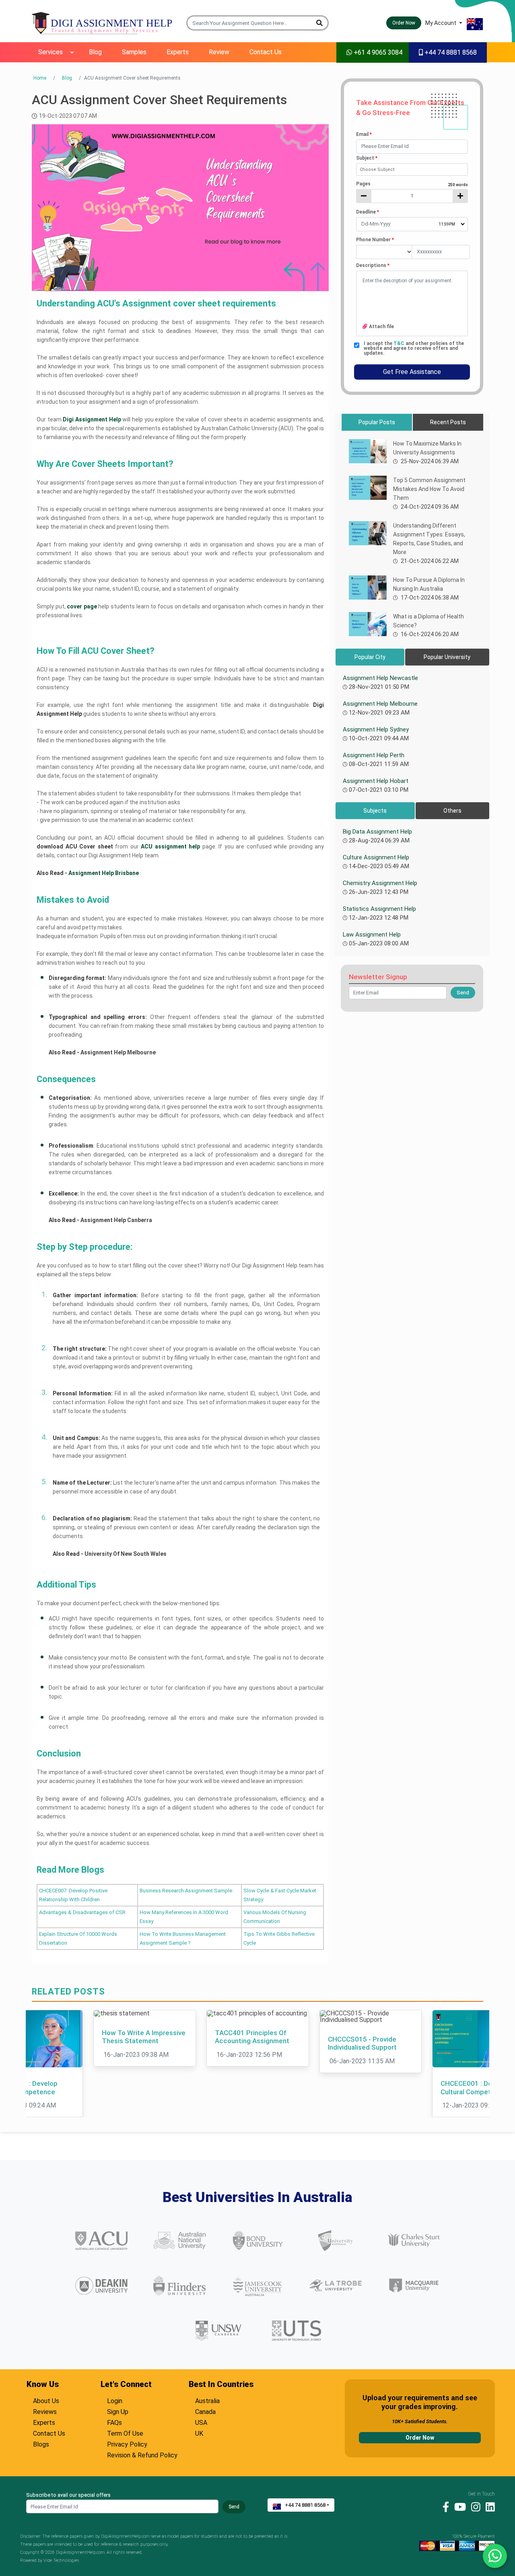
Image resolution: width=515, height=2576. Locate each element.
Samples (134, 52)
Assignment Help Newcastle (380, 678)
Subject (367, 158)
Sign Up (118, 2411)
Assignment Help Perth (374, 755)
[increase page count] (460, 196)
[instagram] (474, 2506)
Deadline (368, 212)
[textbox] (412, 147)
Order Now (420, 2438)
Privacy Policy (127, 2443)
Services (50, 52)
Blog (95, 52)
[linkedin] (488, 2506)
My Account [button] (441, 23)
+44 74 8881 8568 (450, 52)
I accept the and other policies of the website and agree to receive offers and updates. (414, 348)
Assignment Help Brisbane (104, 873)
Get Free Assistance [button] (412, 372)
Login (115, 2400)
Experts (178, 52)
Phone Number (375, 240)
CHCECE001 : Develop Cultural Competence (475, 2087)
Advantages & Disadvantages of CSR (82, 1912)
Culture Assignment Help (376, 857)
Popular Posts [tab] (377, 422)
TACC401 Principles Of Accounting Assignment (252, 2037)
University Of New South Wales (126, 1554)
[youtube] (458, 2506)
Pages (412, 184)
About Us (46, 2400)
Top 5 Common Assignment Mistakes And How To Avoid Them (429, 489)
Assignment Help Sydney (376, 729)
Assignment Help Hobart (376, 781)
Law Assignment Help (372, 935)
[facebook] (444, 2506)
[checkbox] (357, 345)
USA (201, 2422)
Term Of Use (125, 2432)
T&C (400, 343)
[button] (320, 23)
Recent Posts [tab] (448, 422)
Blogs (41, 2443)
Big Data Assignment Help (377, 832)
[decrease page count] (364, 196)
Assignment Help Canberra (117, 1220)
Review (219, 52)
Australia (207, 2400)
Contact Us (266, 52)
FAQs (114, 2422)
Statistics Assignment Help (379, 909)
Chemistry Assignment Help (380, 883)
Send (234, 2507)
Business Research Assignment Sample (186, 1891)
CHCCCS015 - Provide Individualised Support (362, 2043)
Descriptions (373, 265)
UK (199, 2432)
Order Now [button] (404, 23)
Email (364, 134)
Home (40, 78)
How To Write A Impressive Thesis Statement (144, 2037)
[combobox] (412, 169)
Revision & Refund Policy (142, 2454)
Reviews (45, 2411)
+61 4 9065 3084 (377, 52)
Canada (205, 2411)
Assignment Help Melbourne (119, 1052)
